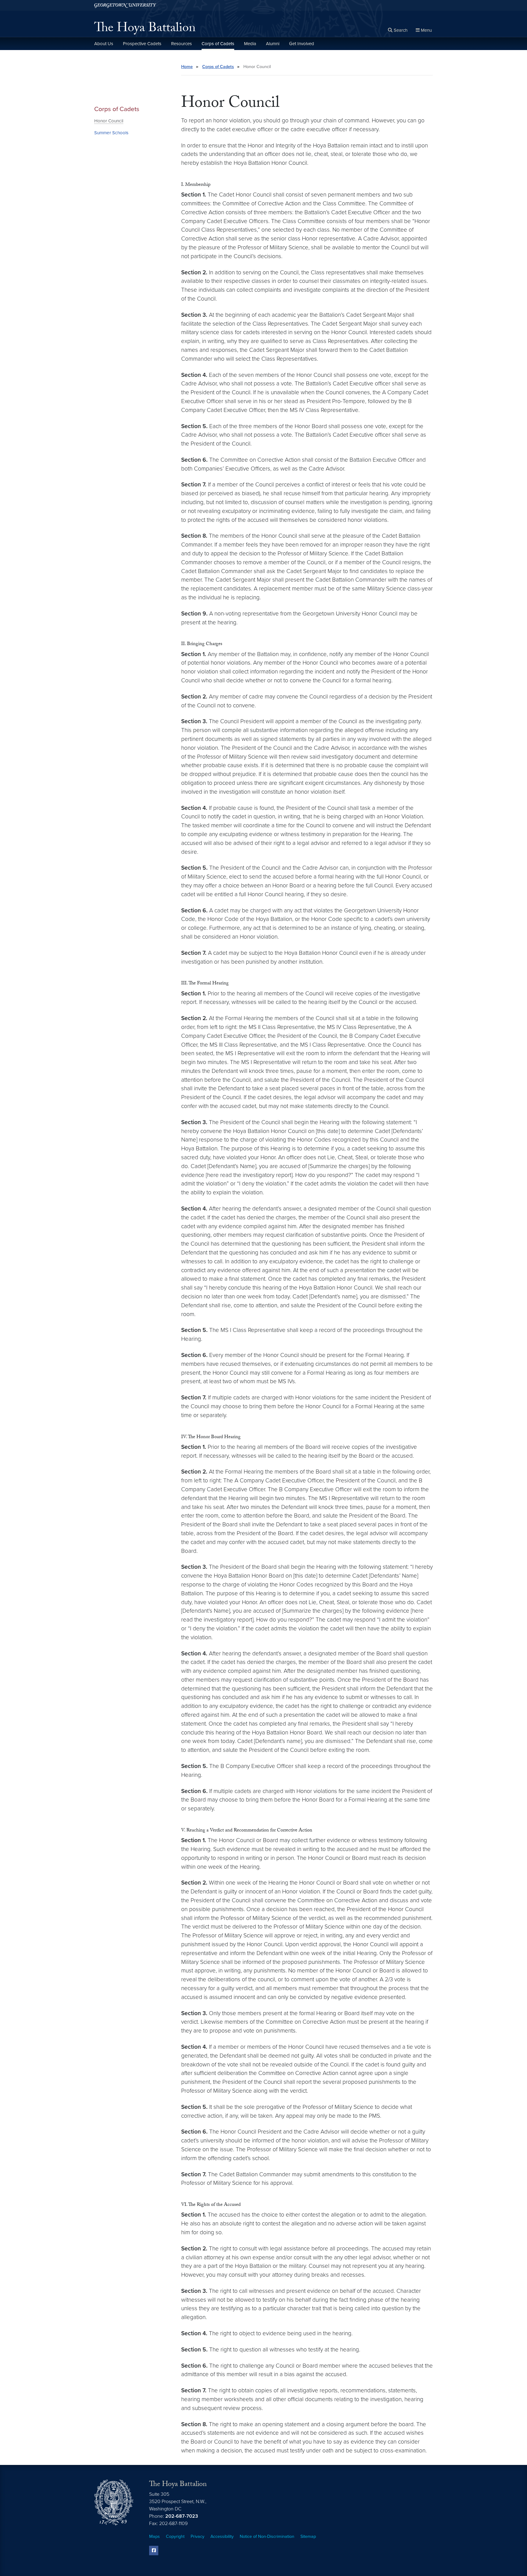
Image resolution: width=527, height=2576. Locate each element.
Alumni (273, 44)
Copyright (175, 2536)
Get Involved (302, 44)
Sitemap (308, 2536)
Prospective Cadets (142, 44)
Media (250, 44)
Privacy (197, 2536)
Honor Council (109, 121)
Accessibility (222, 2536)
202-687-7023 (182, 2516)
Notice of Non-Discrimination (267, 2536)
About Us (104, 44)
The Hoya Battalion (145, 29)
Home (187, 67)
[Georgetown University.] (125, 5)
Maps (154, 2536)
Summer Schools (111, 133)
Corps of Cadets (218, 44)
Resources (181, 44)
